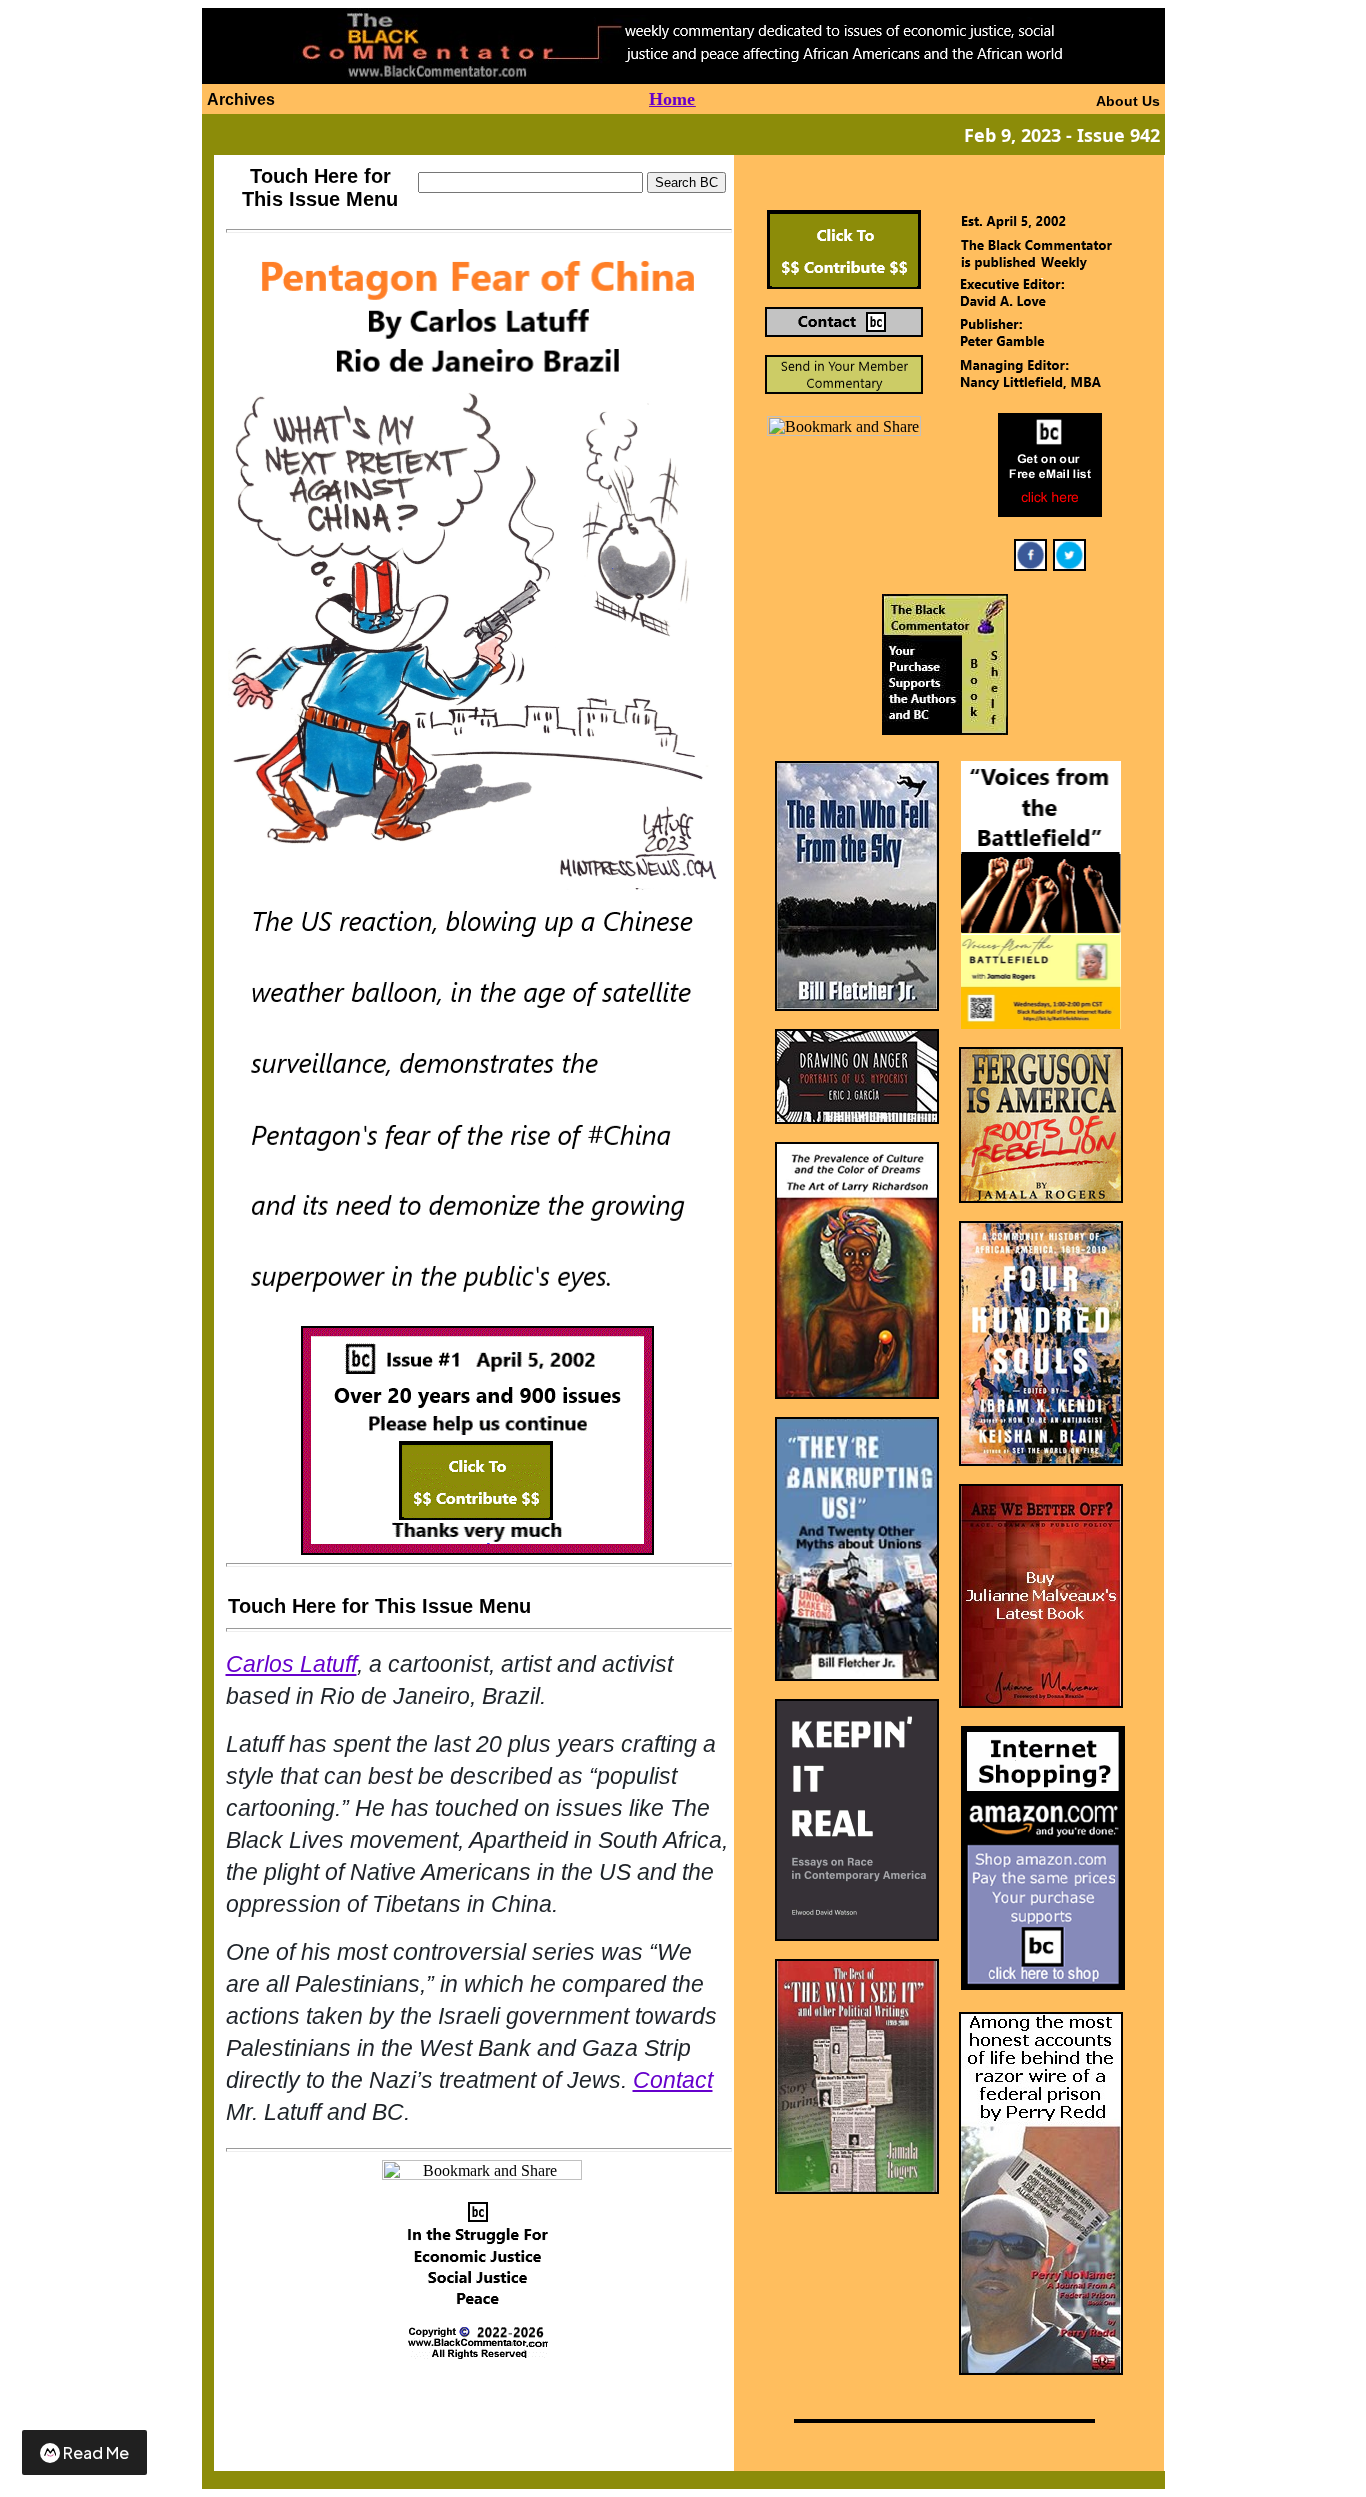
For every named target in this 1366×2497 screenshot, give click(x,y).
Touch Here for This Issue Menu (320, 187)
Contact (673, 2080)
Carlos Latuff (291, 1664)
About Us (1128, 101)
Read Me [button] (96, 2452)
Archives (241, 99)
